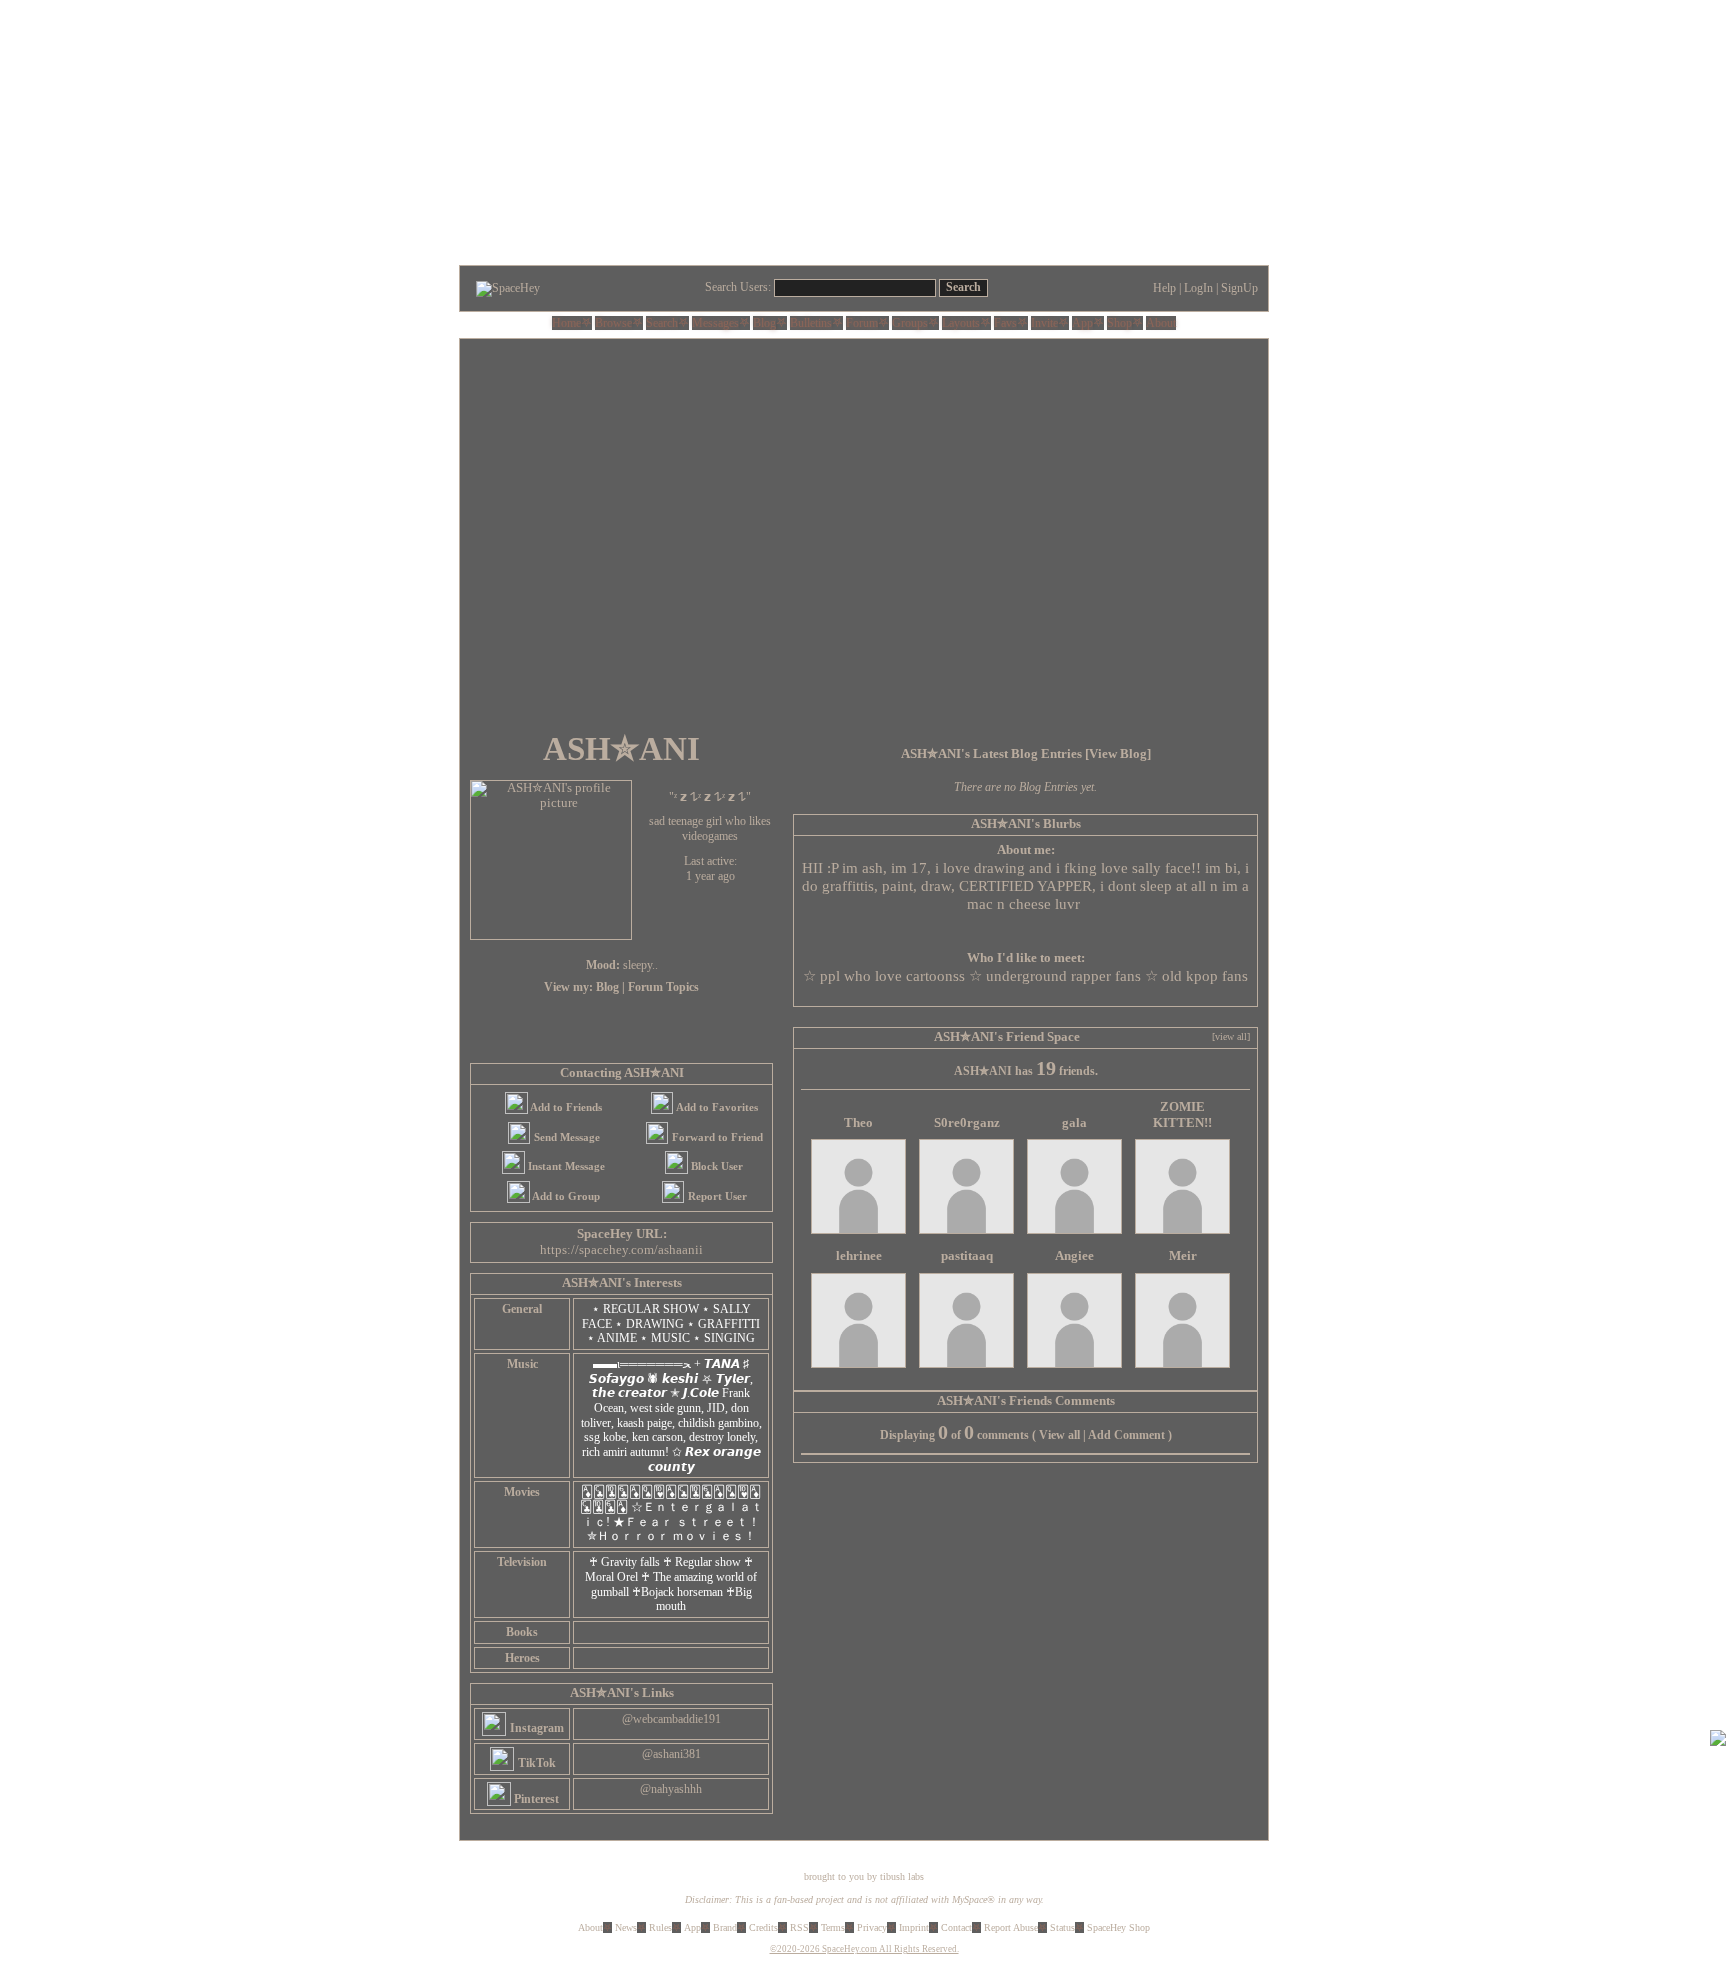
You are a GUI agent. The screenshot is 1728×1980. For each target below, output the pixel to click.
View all (1059, 1435)
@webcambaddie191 (671, 1719)
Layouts (961, 323)
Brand (725, 1927)
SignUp (1239, 288)
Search (963, 287)
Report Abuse (1011, 1927)
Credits (763, 1927)
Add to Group (565, 1196)
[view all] (1231, 1036)
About (1161, 323)
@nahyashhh (671, 1789)
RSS (799, 1927)
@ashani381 (671, 1754)
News (626, 1927)
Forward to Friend (716, 1137)
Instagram (535, 1728)
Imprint (914, 1927)
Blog (764, 323)
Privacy (872, 1927)
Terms (833, 1927)
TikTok (535, 1763)
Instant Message (565, 1166)
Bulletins (811, 323)
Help (1164, 288)
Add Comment (1126, 1435)
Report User (716, 1196)
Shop (1119, 323)
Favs (1005, 323)
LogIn (1198, 288)
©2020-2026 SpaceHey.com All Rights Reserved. (864, 1949)
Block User (715, 1166)
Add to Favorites (716, 1107)
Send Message (565, 1137)
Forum (862, 323)
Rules (660, 1927)
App (1082, 323)
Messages (715, 323)
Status (1062, 1927)
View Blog (1118, 754)
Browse (613, 323)
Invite (1044, 323)
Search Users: (738, 287)
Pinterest (535, 1799)
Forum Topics (663, 987)
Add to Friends (565, 1107)
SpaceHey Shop (1118, 1927)
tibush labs (902, 1876)
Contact (956, 1927)
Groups (910, 323)
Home (566, 323)
